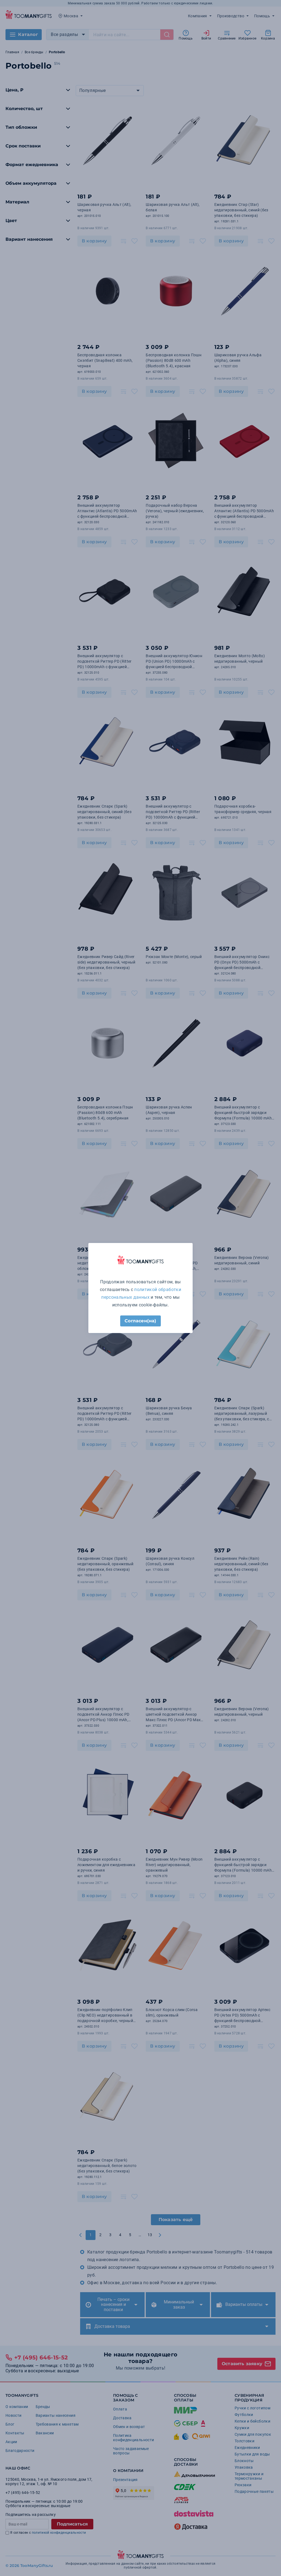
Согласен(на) (140, 1321)
